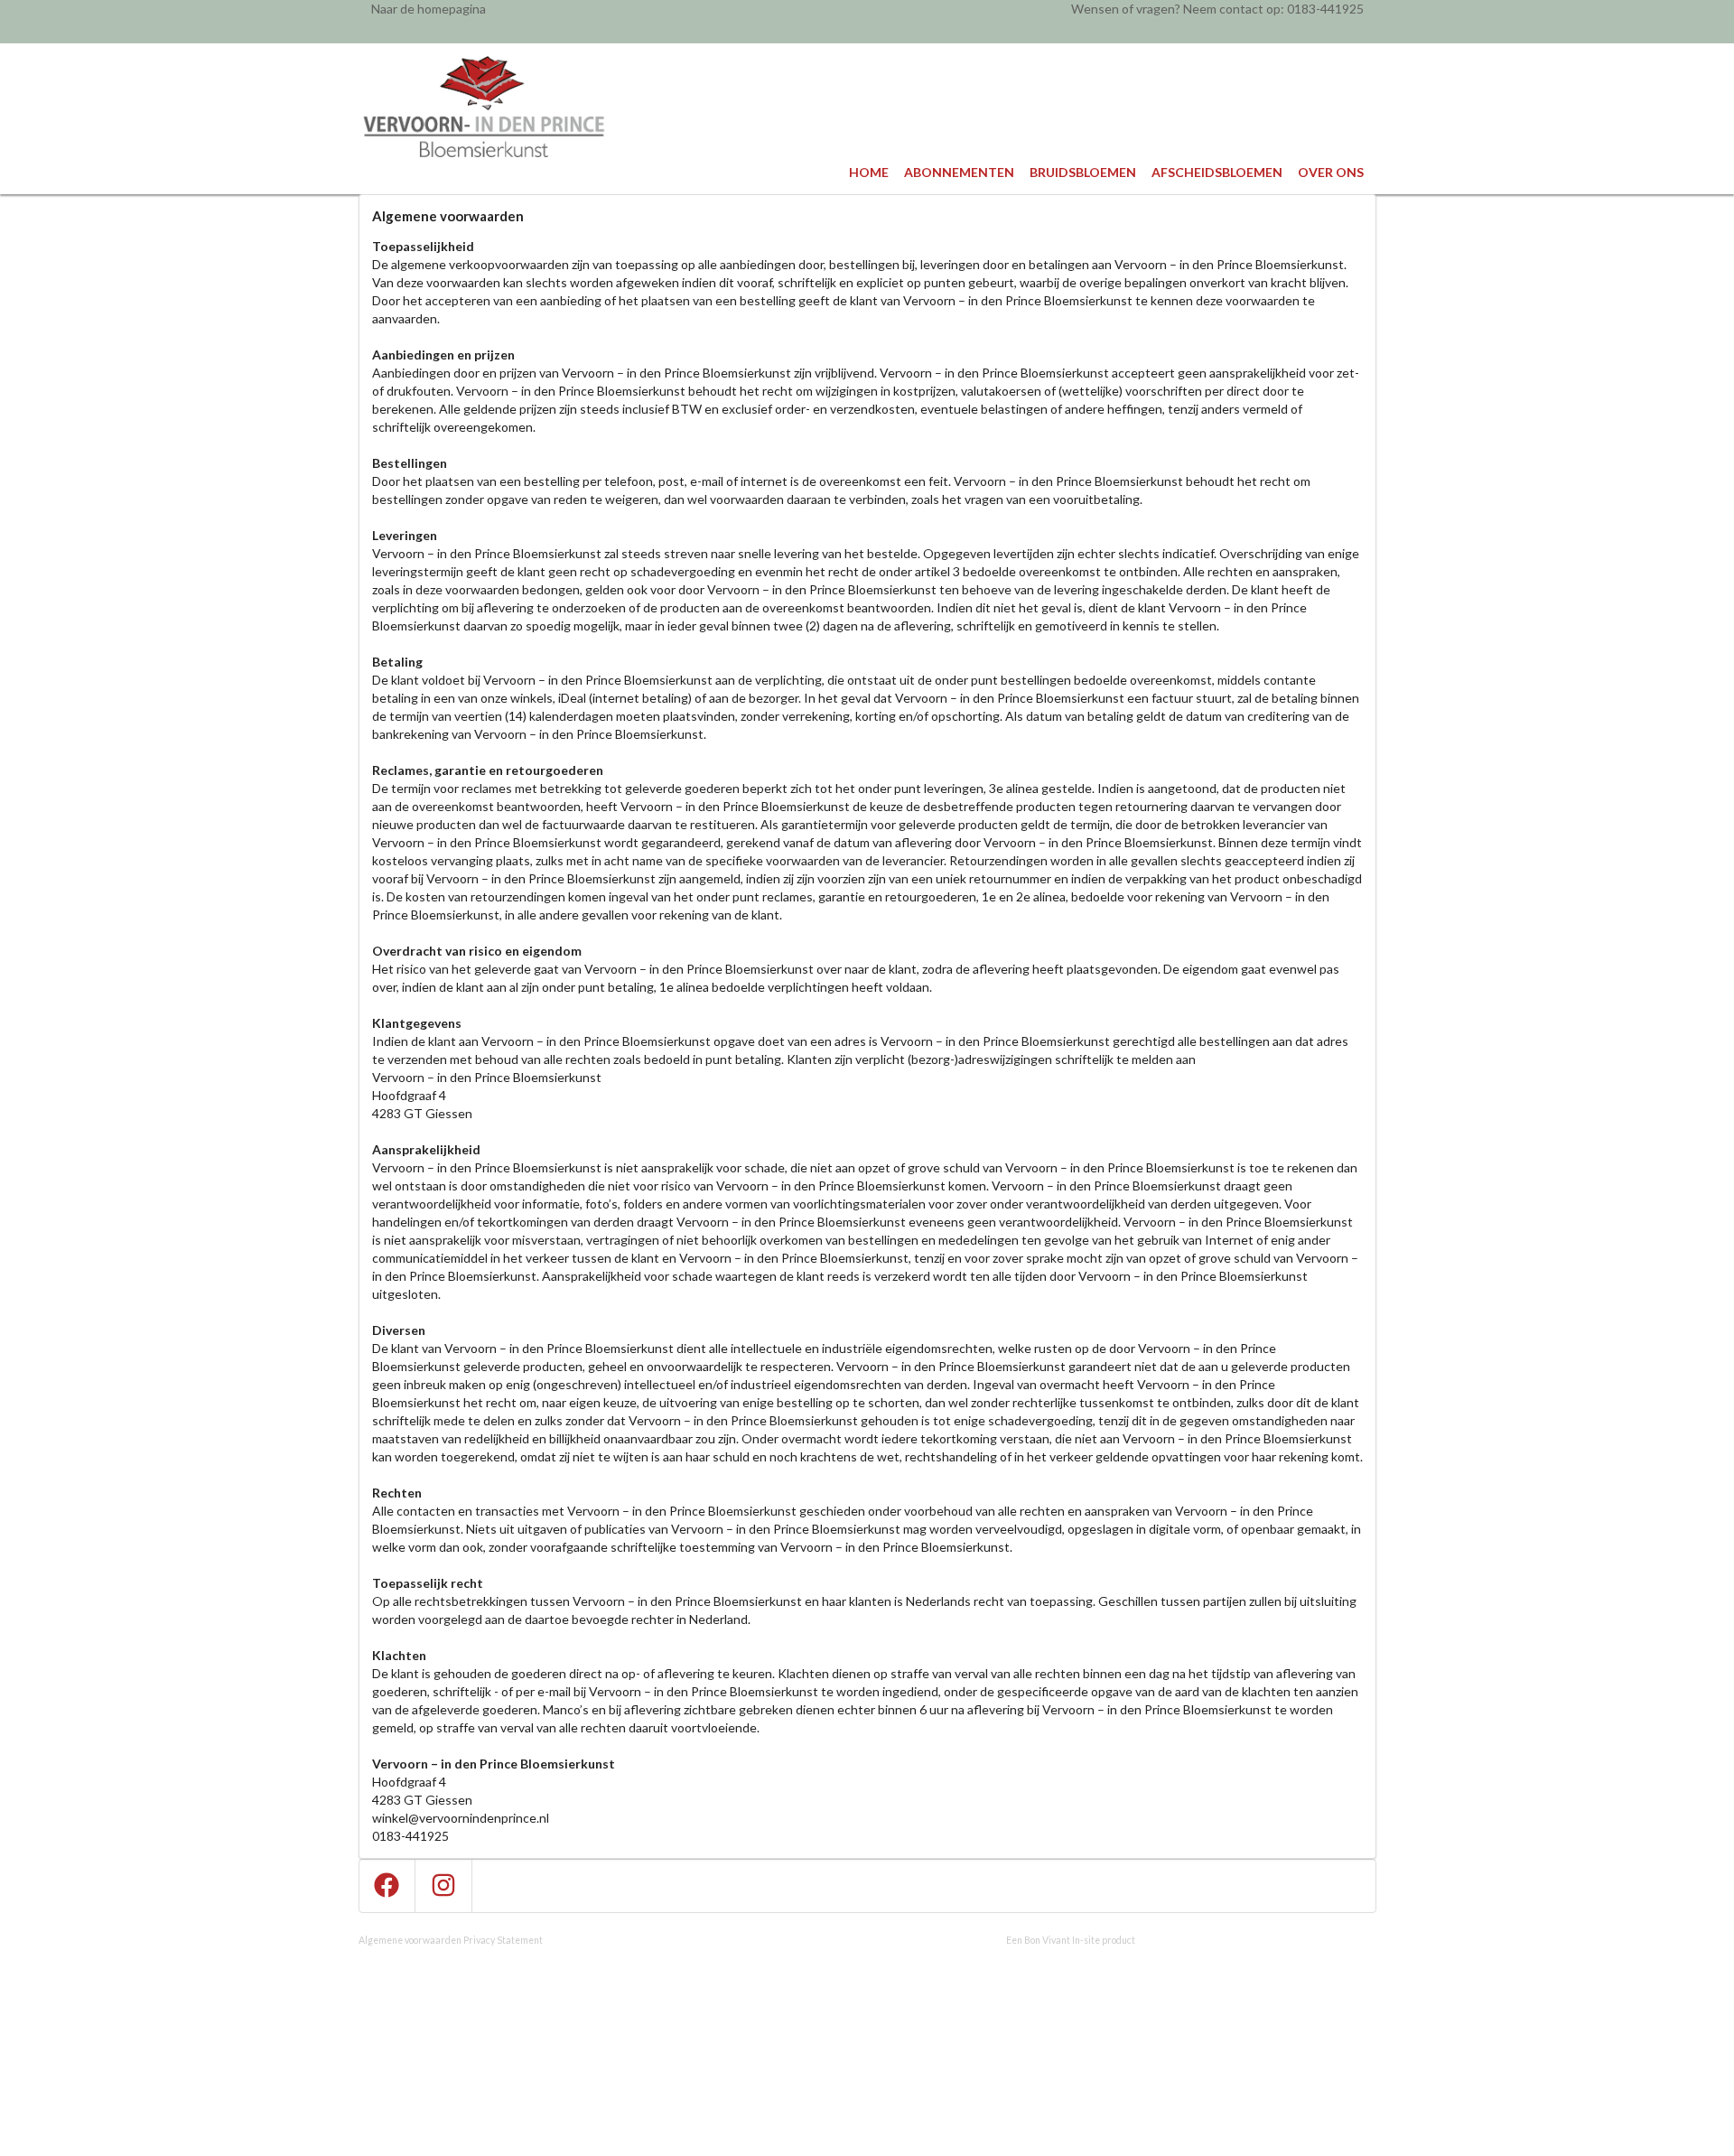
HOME (869, 172)
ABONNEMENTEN (959, 172)
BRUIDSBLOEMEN (1083, 172)
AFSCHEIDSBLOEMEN (1217, 172)
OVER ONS (1331, 172)
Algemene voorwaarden (410, 1940)
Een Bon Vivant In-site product (1071, 1940)
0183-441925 (1325, 9)
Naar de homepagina (429, 9)
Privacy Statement (503, 1940)
